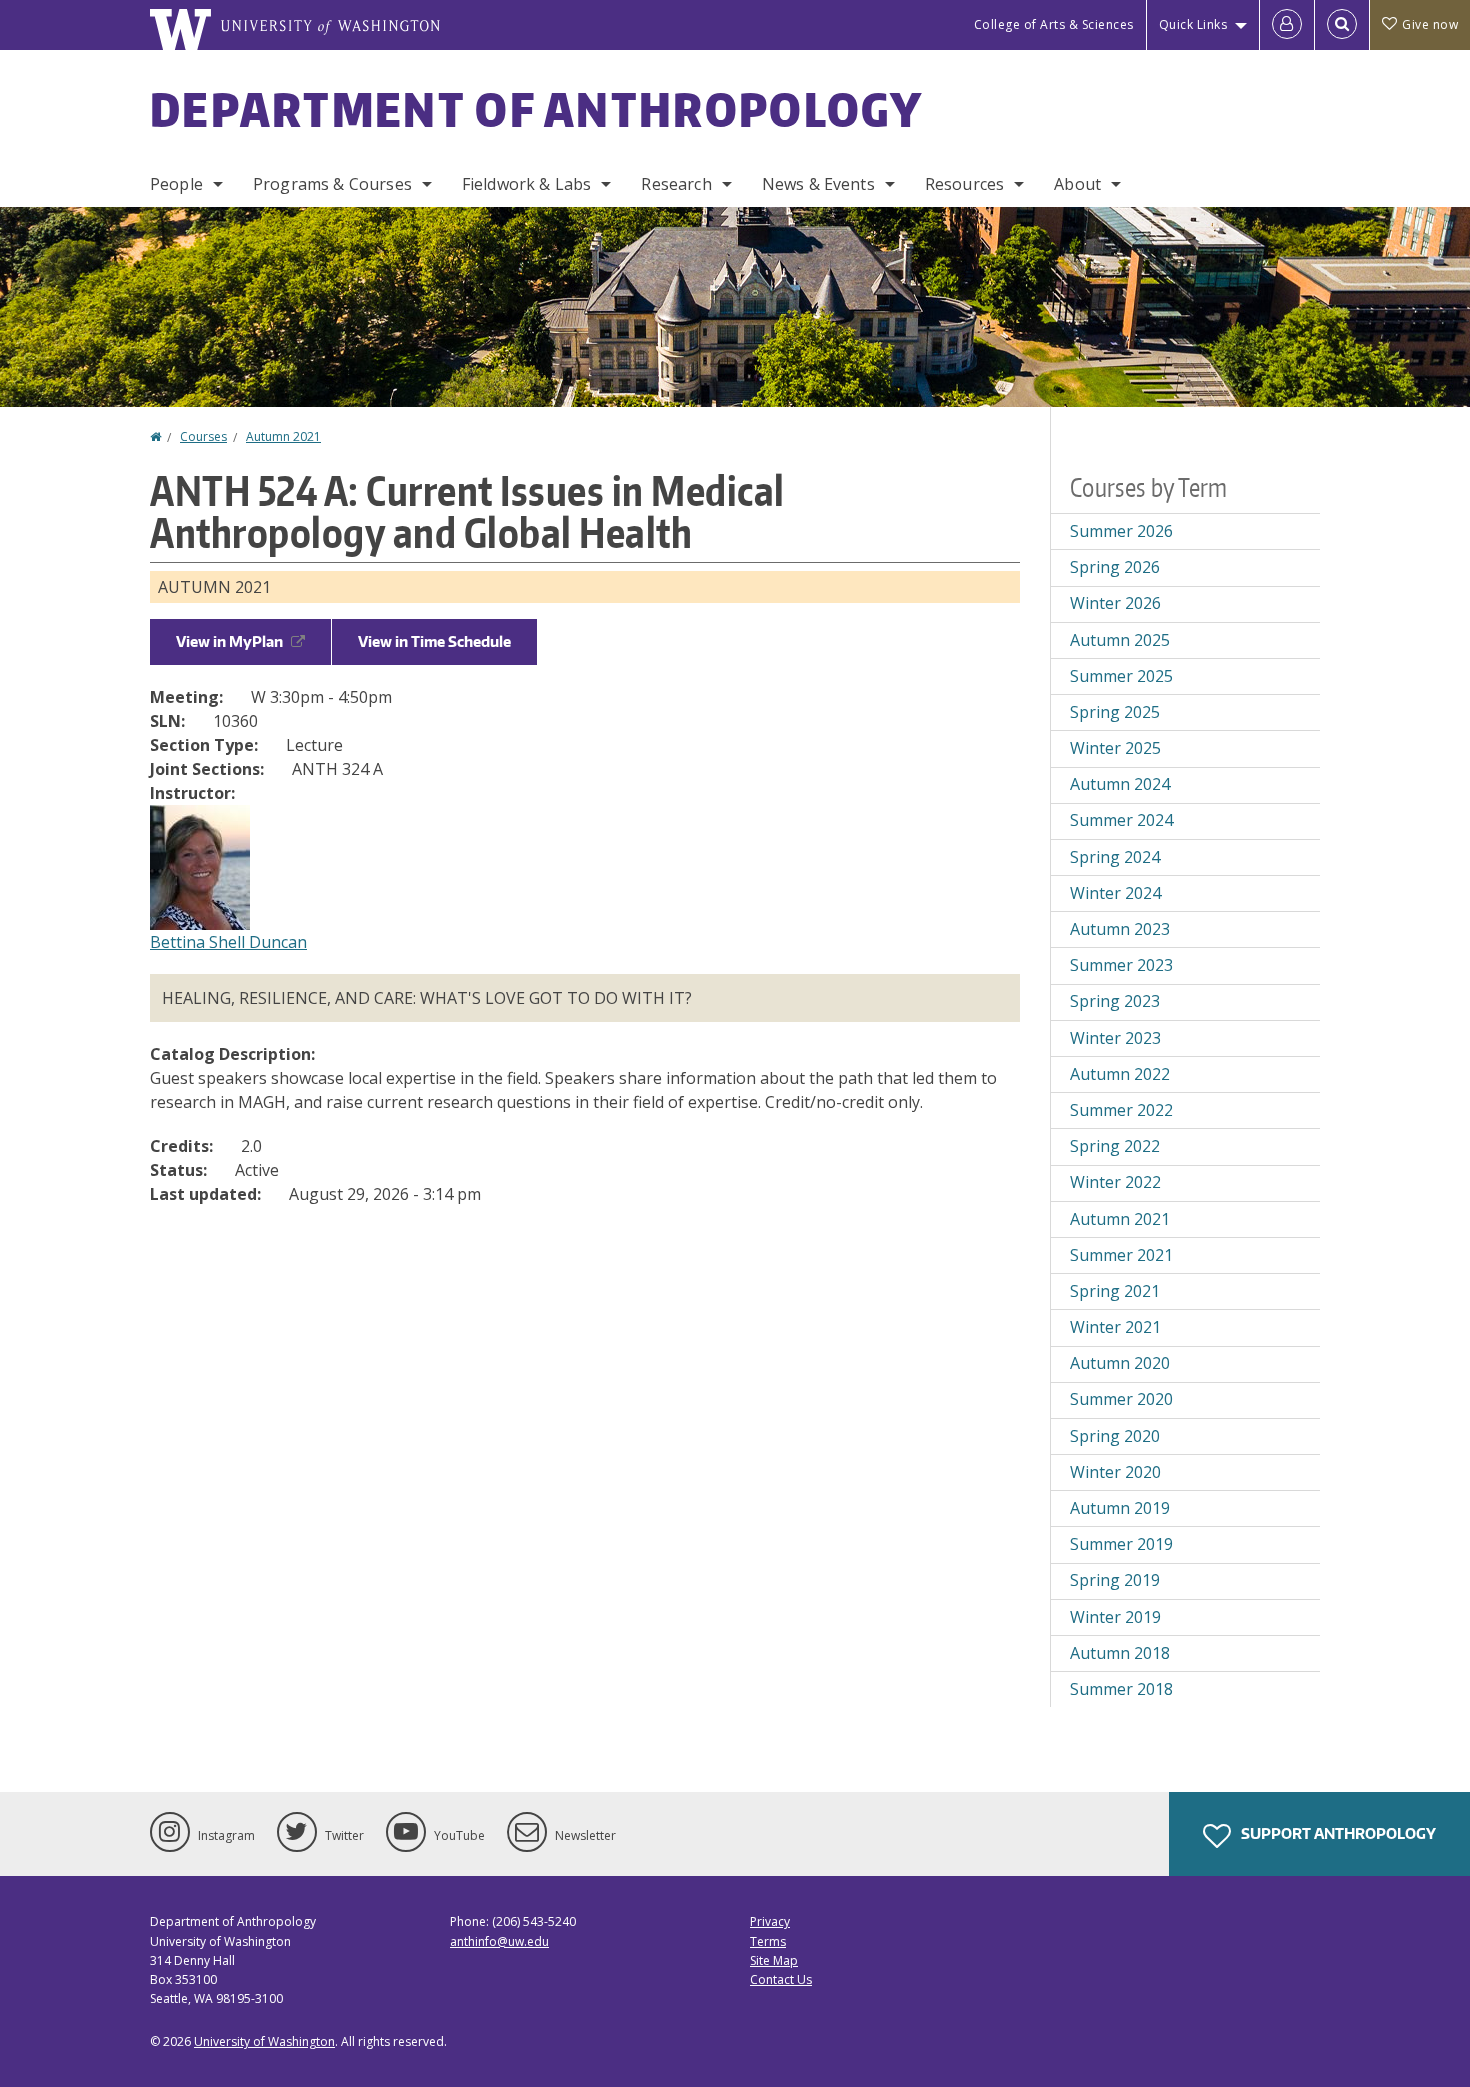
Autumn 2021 (283, 436)
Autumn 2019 (1120, 1508)
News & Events (818, 184)
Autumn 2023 (1120, 929)
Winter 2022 (1115, 1182)
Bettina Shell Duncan (228, 942)
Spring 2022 (1115, 1146)
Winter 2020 (1115, 1472)
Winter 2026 (1115, 603)
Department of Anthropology (537, 109)
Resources (964, 184)
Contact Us (781, 1979)
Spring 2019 (1115, 1580)
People (176, 184)
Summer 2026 (1121, 531)
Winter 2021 (1115, 1327)
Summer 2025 (1121, 676)
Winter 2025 (1115, 748)
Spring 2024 (1115, 857)
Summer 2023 (1121, 965)
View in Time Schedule (434, 641)
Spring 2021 (1115, 1291)
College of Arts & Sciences (1054, 24)
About (1077, 184)
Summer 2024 (1121, 820)
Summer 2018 (1121, 1689)
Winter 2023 (1115, 1038)
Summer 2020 (1121, 1399)
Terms (768, 1941)
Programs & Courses (332, 184)
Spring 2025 (1115, 712)
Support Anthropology (1337, 1833)
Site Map (774, 1960)
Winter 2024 (1115, 893)
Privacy (770, 1921)
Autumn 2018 (1120, 1653)
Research (676, 184)
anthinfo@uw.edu (499, 1941)
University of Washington (264, 2041)
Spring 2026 (1115, 567)
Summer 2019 (1121, 1544)
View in (229, 641)
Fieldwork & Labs (527, 184)
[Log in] (1287, 25)
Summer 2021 (1121, 1255)
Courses (203, 436)
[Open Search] (1342, 25)
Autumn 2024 (1120, 784)
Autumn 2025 (1120, 640)
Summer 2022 (1121, 1110)
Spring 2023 (1115, 1001)
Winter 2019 (1115, 1617)
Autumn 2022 (1120, 1074)
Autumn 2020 (1120, 1363)
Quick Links (1193, 24)
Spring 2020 (1115, 1436)
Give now (1430, 24)
